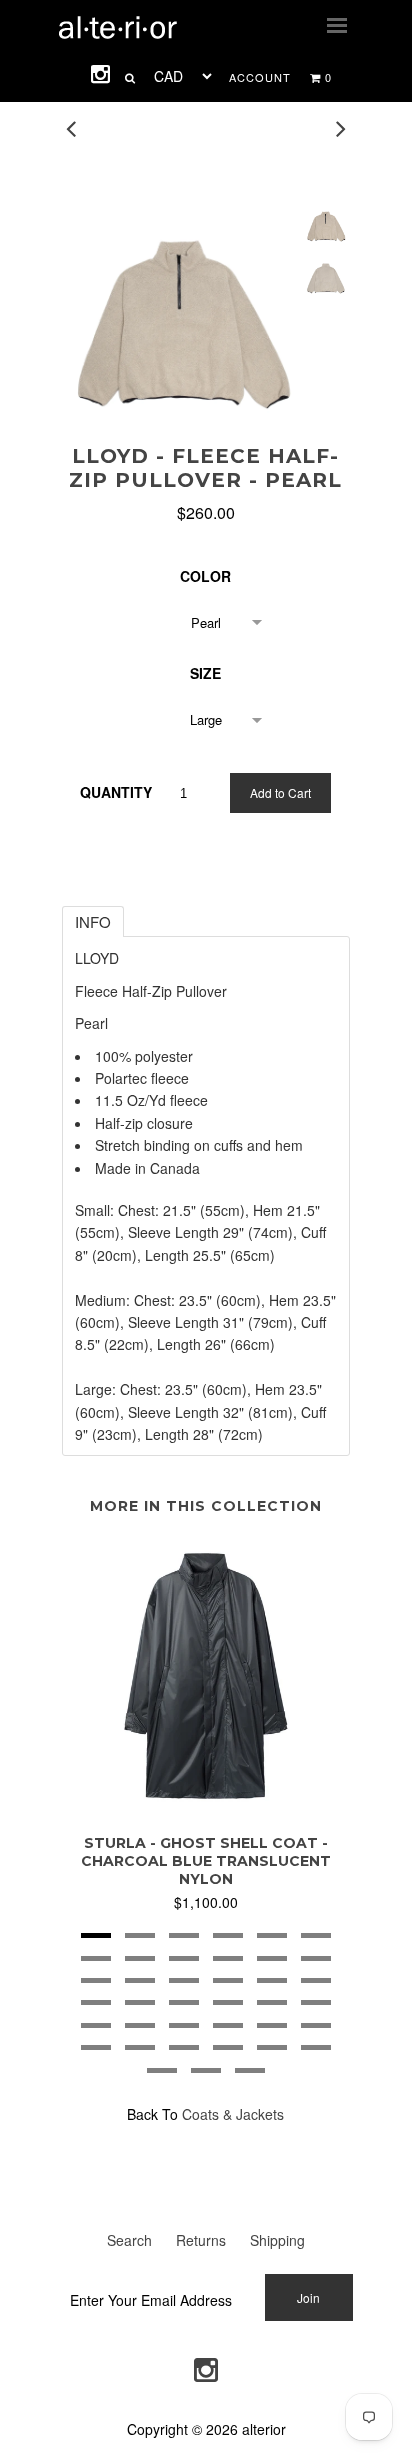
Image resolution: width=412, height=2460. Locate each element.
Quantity (116, 792)
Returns (201, 2240)
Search (129, 2240)
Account (260, 77)
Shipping (277, 2240)
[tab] (93, 921)
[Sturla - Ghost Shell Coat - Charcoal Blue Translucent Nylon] (206, 1807)
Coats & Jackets (233, 2114)
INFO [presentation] (93, 921)
